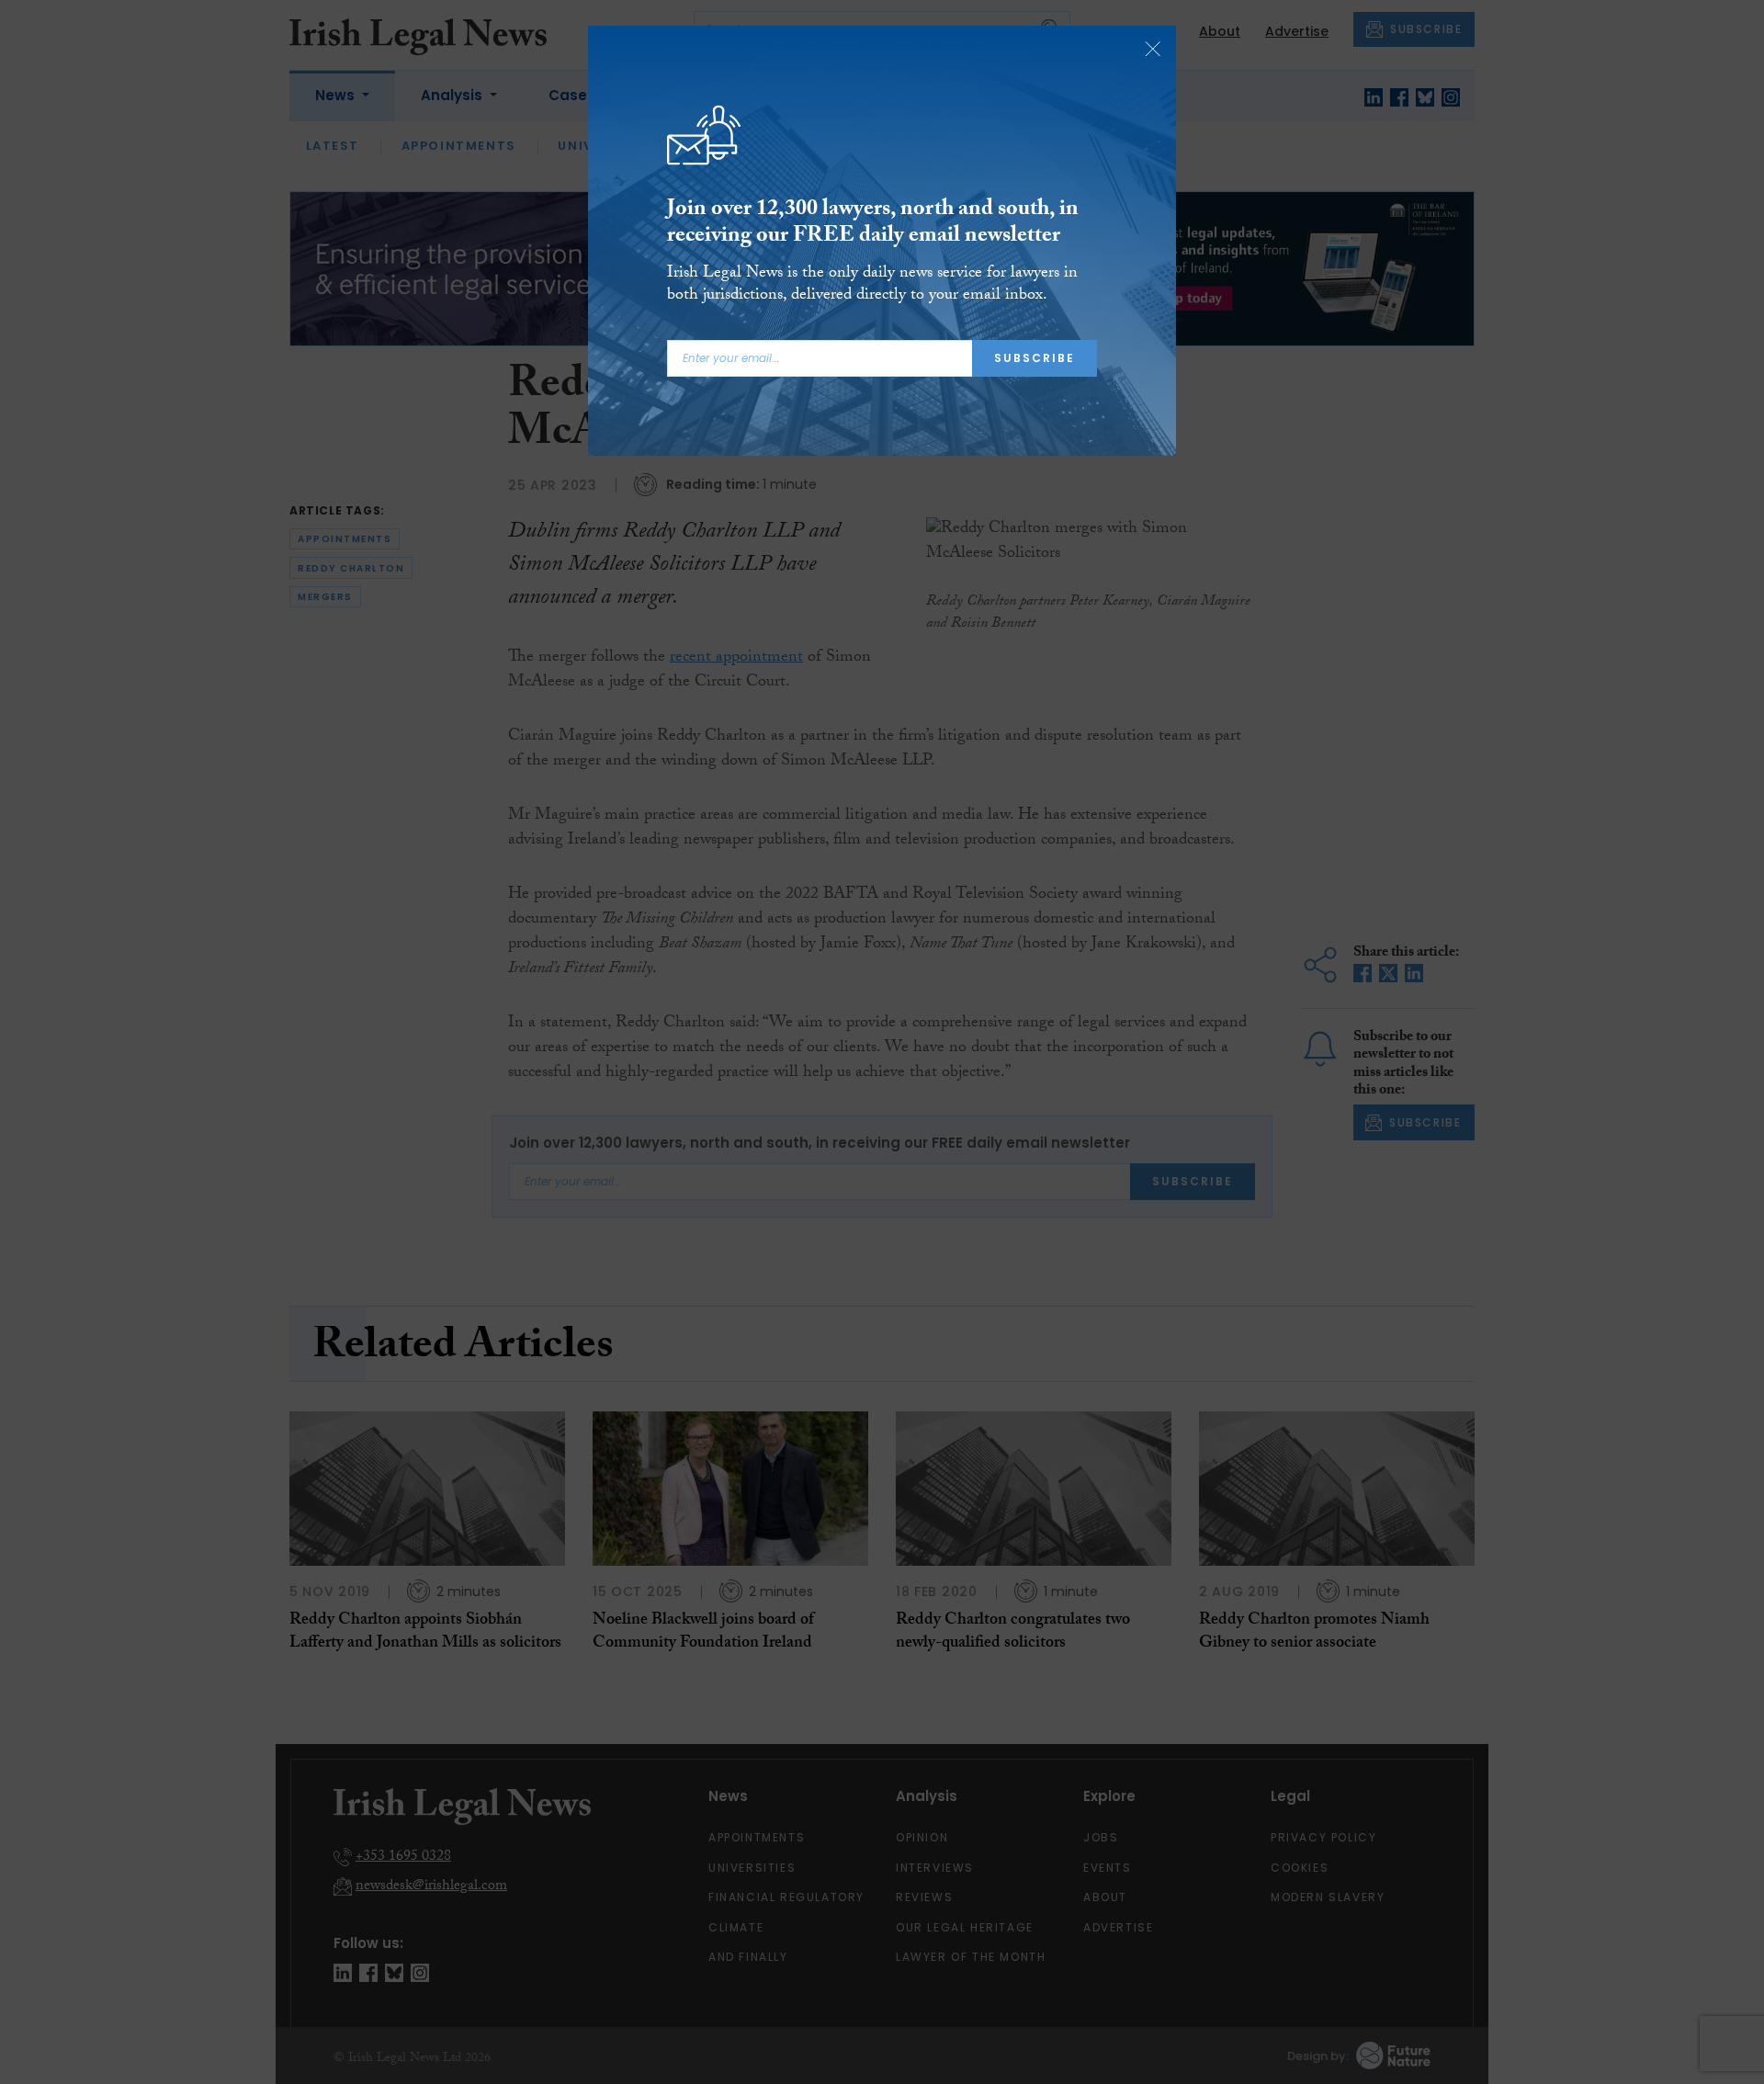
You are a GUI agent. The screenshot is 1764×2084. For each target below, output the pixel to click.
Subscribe (1035, 358)
